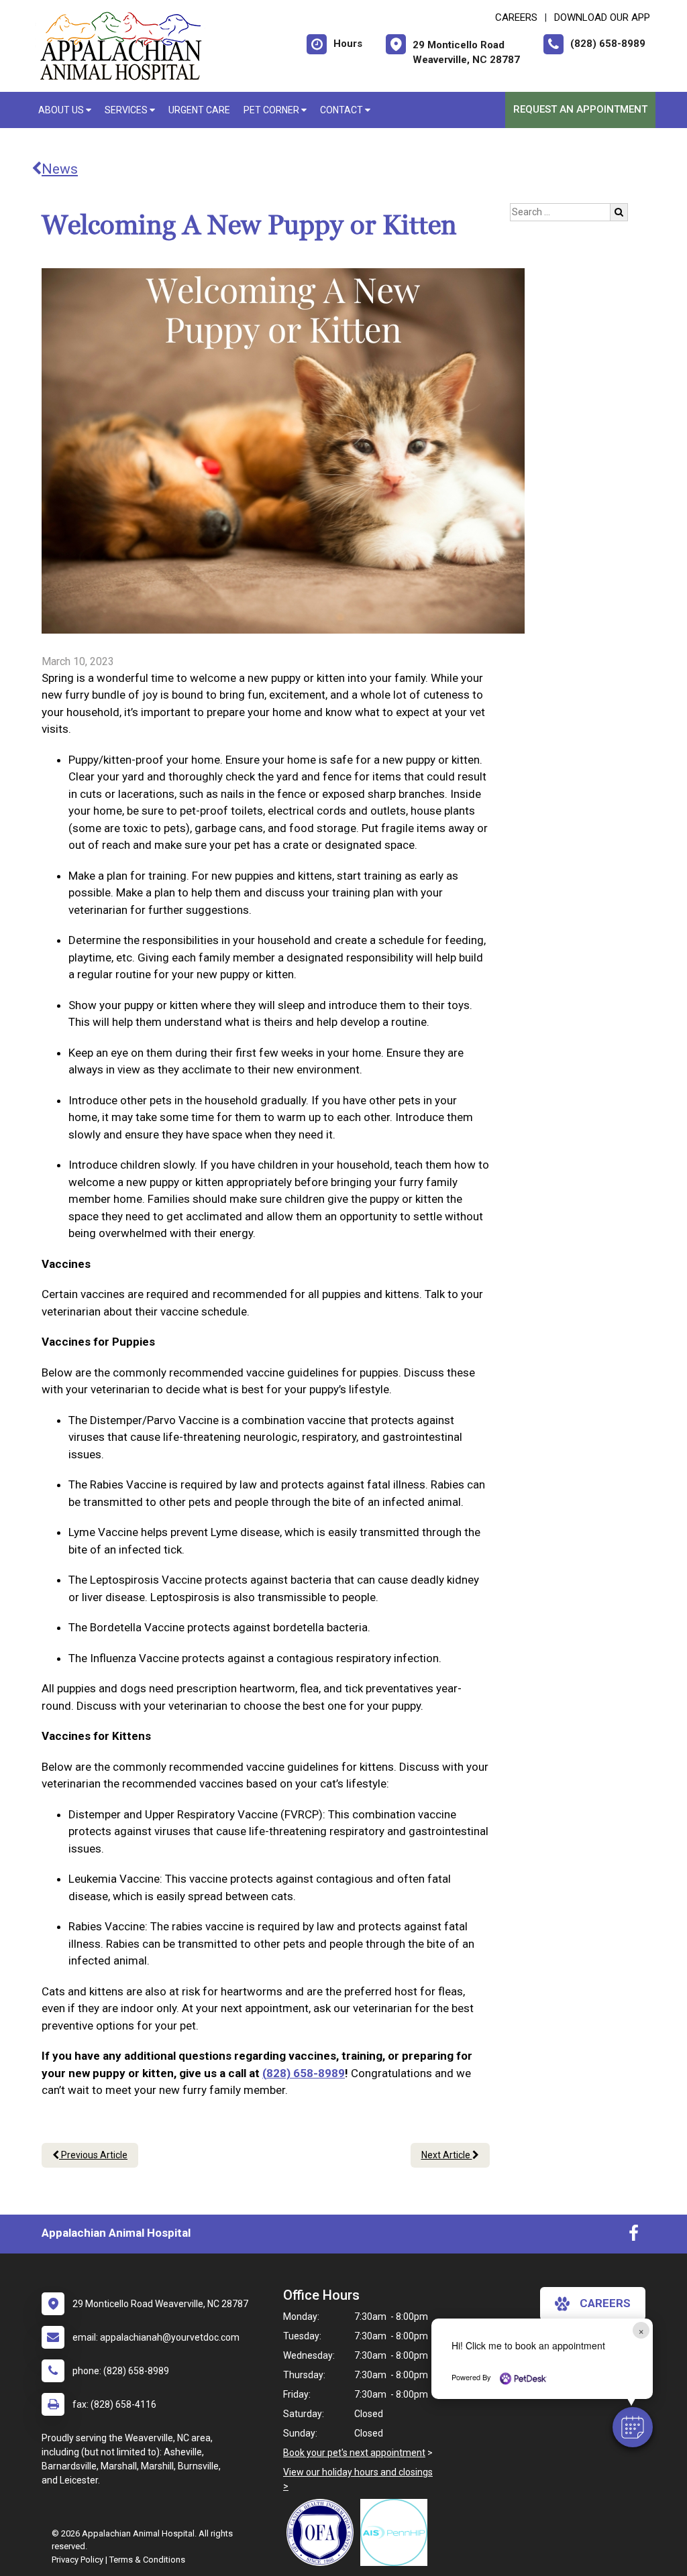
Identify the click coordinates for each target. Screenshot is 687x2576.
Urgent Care (199, 110)
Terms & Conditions (147, 2560)
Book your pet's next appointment (354, 2453)
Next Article (447, 2155)
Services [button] (127, 110)
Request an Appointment (580, 109)
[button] (633, 2427)
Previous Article (93, 2155)
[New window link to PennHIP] (397, 2532)
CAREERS (516, 17)
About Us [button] (62, 110)
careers (605, 2303)
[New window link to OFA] (323, 2532)
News (60, 169)
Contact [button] (342, 110)
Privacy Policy (77, 2560)
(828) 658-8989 (304, 2073)
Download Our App (602, 17)
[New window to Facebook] (634, 2236)
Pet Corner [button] (272, 110)
